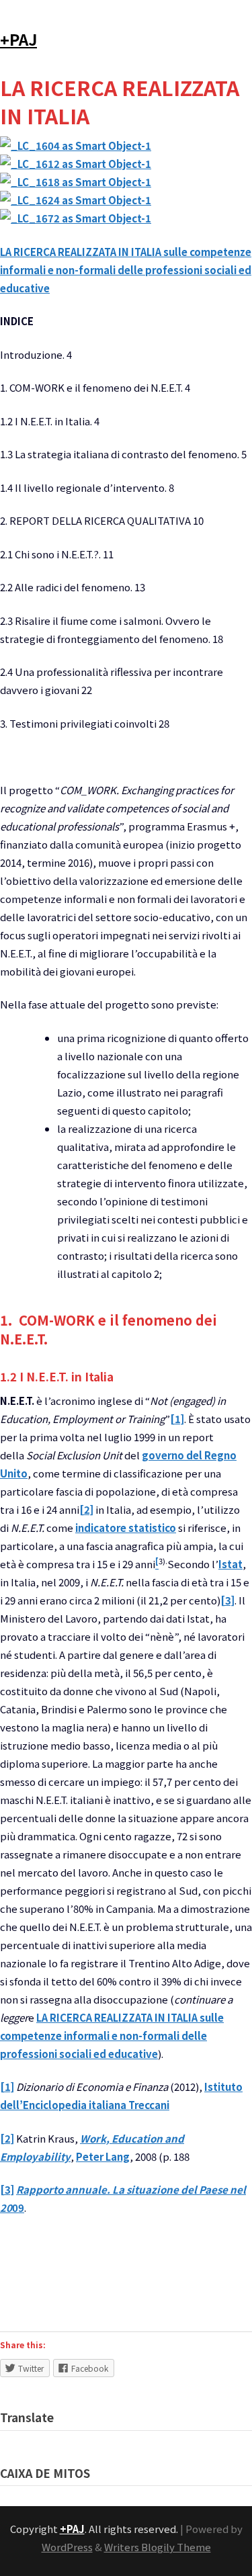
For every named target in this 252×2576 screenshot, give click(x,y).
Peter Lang (103, 2156)
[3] (227, 1600)
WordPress (67, 2547)
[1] (177, 1419)
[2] (86, 1509)
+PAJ (18, 39)
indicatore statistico (126, 1528)
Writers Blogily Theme (158, 2547)
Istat (230, 1564)
